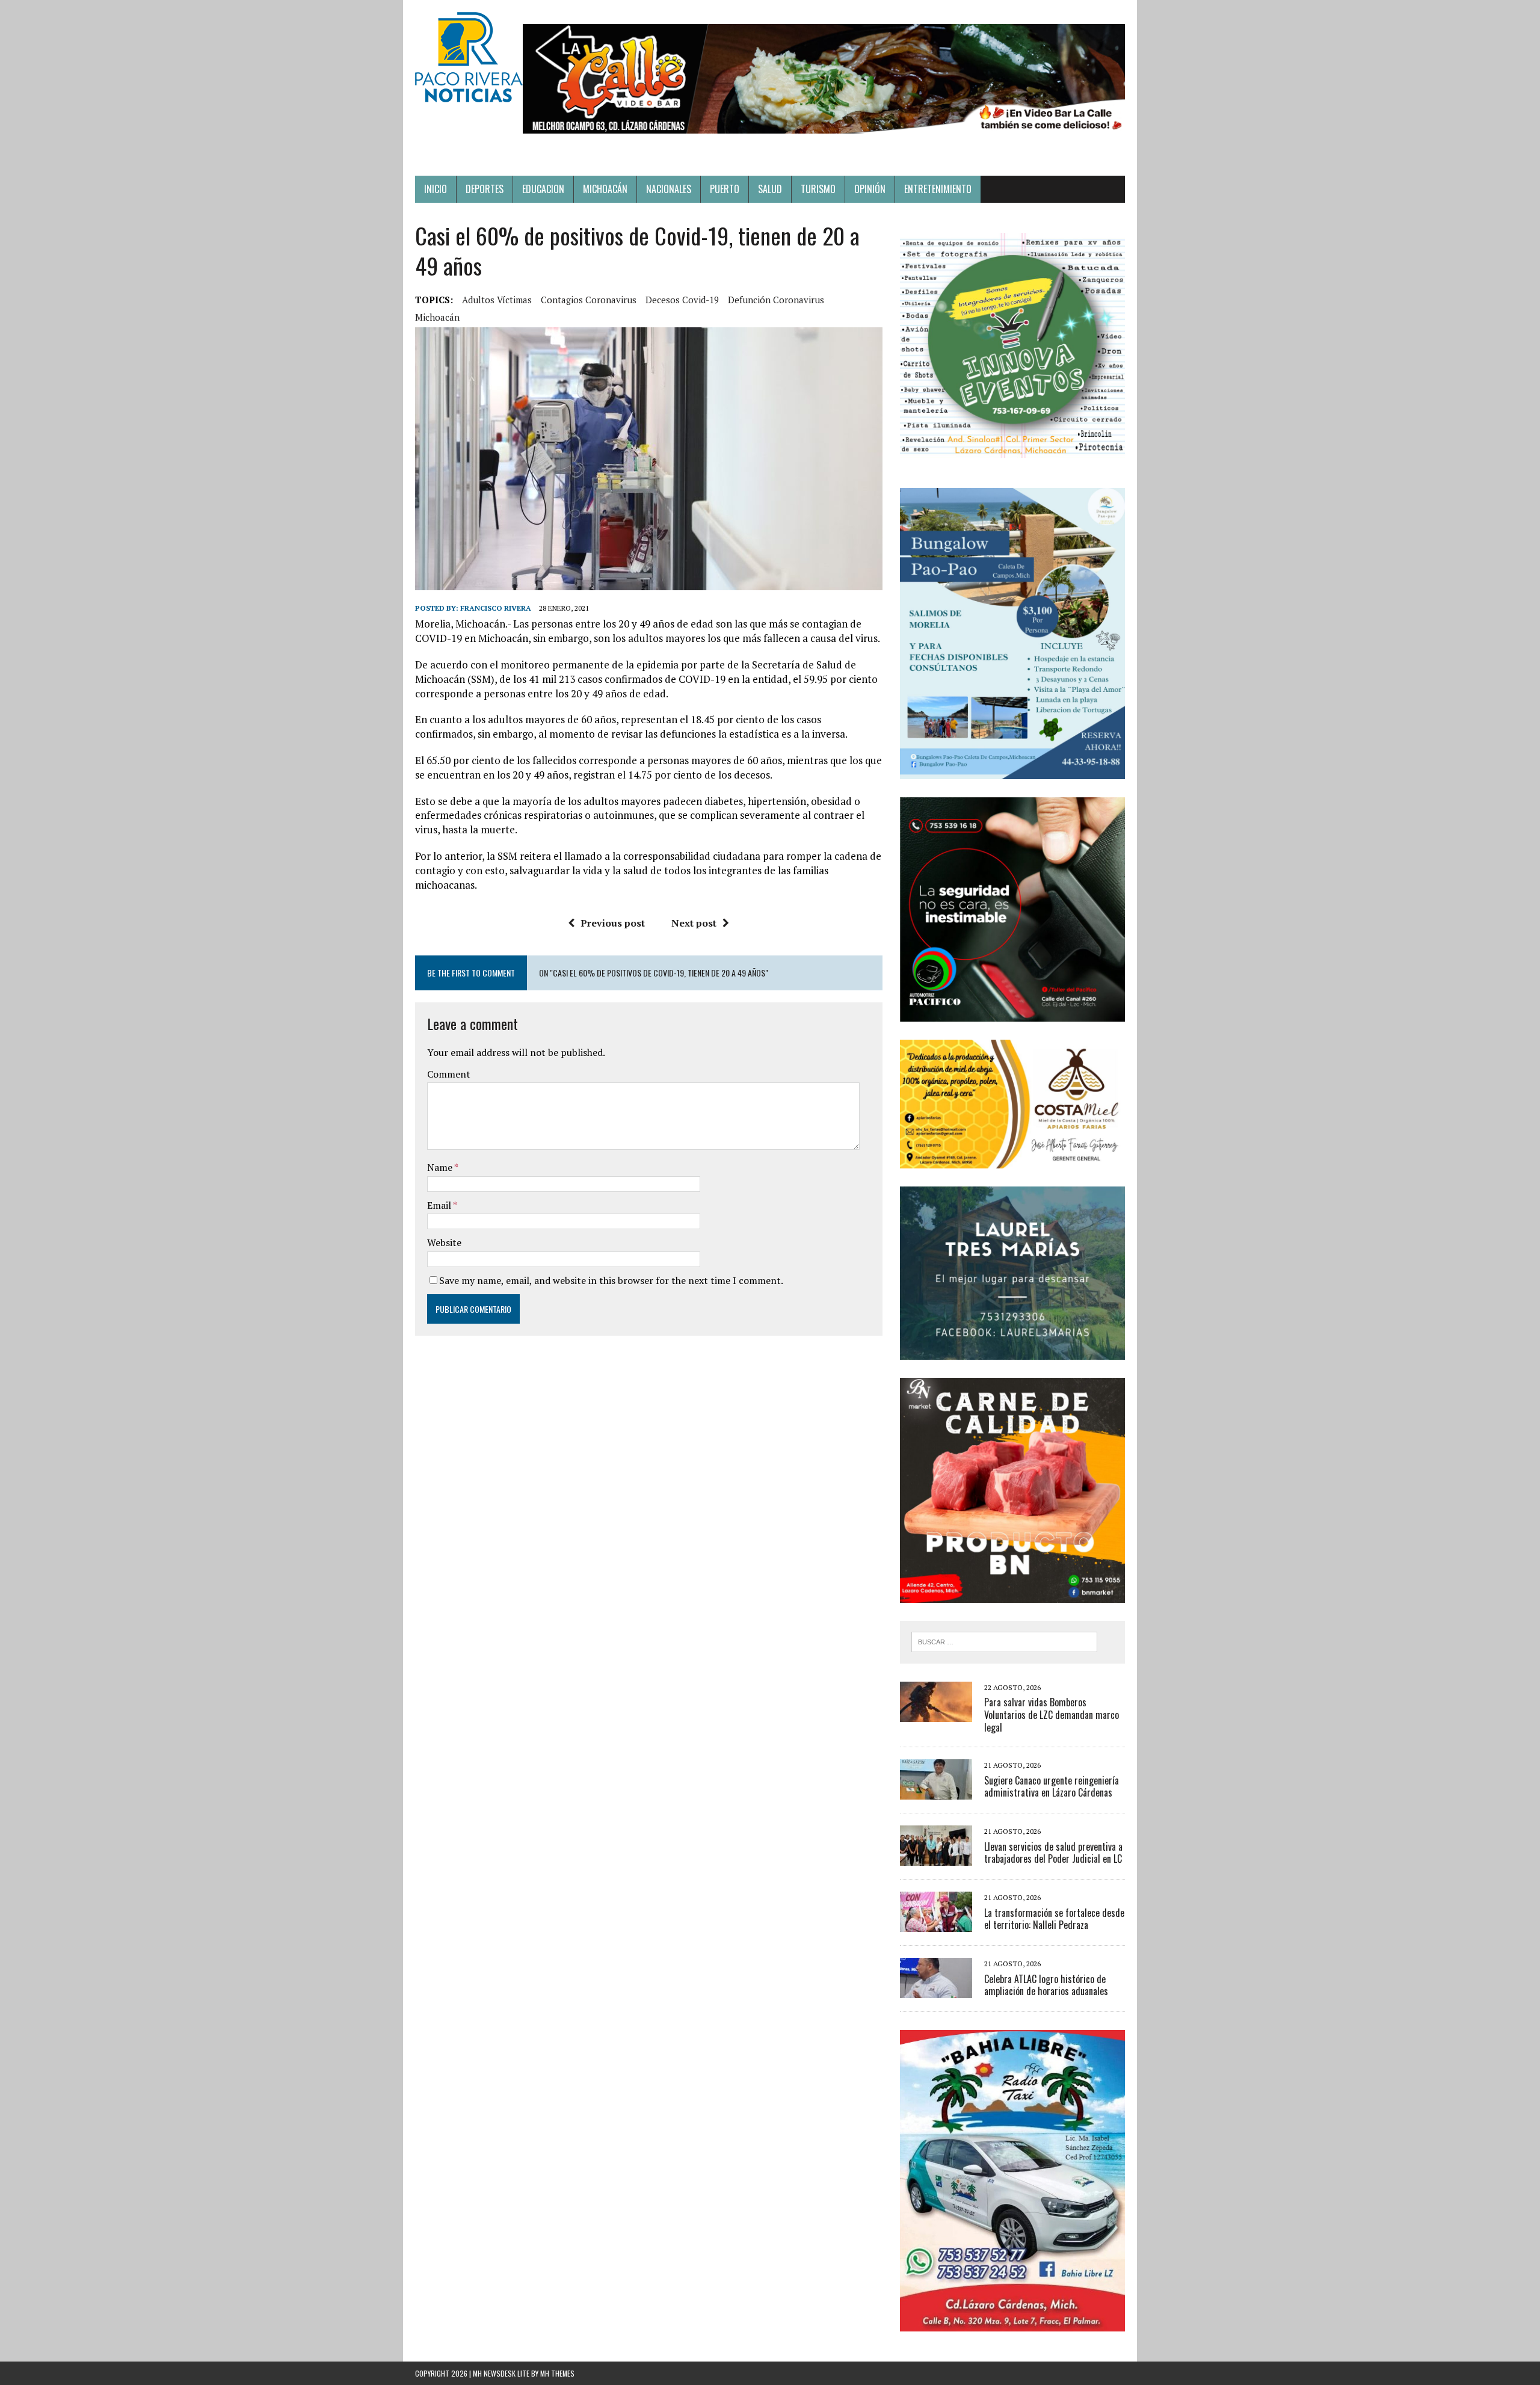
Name (441, 1167)
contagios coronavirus (589, 300)
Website (444, 1242)
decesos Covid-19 (682, 300)
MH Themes (557, 2373)
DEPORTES (485, 189)
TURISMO (818, 189)
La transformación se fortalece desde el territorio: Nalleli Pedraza (1054, 1919)
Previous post (613, 923)
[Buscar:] (1004, 1641)
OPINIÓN (870, 189)
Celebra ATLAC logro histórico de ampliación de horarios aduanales (1046, 1985)
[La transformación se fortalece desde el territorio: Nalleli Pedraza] (936, 1924)
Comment (449, 1074)
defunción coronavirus (776, 300)
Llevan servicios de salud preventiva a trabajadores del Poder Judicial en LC (1053, 1853)
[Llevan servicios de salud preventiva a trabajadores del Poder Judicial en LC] (936, 1858)
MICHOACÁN (605, 189)
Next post (694, 923)
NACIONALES (669, 189)
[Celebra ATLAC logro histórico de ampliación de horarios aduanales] (936, 1990)
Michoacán (437, 317)
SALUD (770, 189)
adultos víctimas (497, 300)
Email (440, 1205)
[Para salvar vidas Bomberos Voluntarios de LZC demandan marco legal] (936, 1714)
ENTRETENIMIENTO (938, 189)
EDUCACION (543, 189)
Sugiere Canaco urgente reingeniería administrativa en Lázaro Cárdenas (1052, 1787)
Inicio (436, 189)
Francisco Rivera (496, 608)
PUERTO (725, 189)
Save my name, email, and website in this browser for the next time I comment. (611, 1280)
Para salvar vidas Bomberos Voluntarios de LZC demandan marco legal (1052, 1715)
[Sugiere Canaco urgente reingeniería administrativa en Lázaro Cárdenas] (936, 1792)
